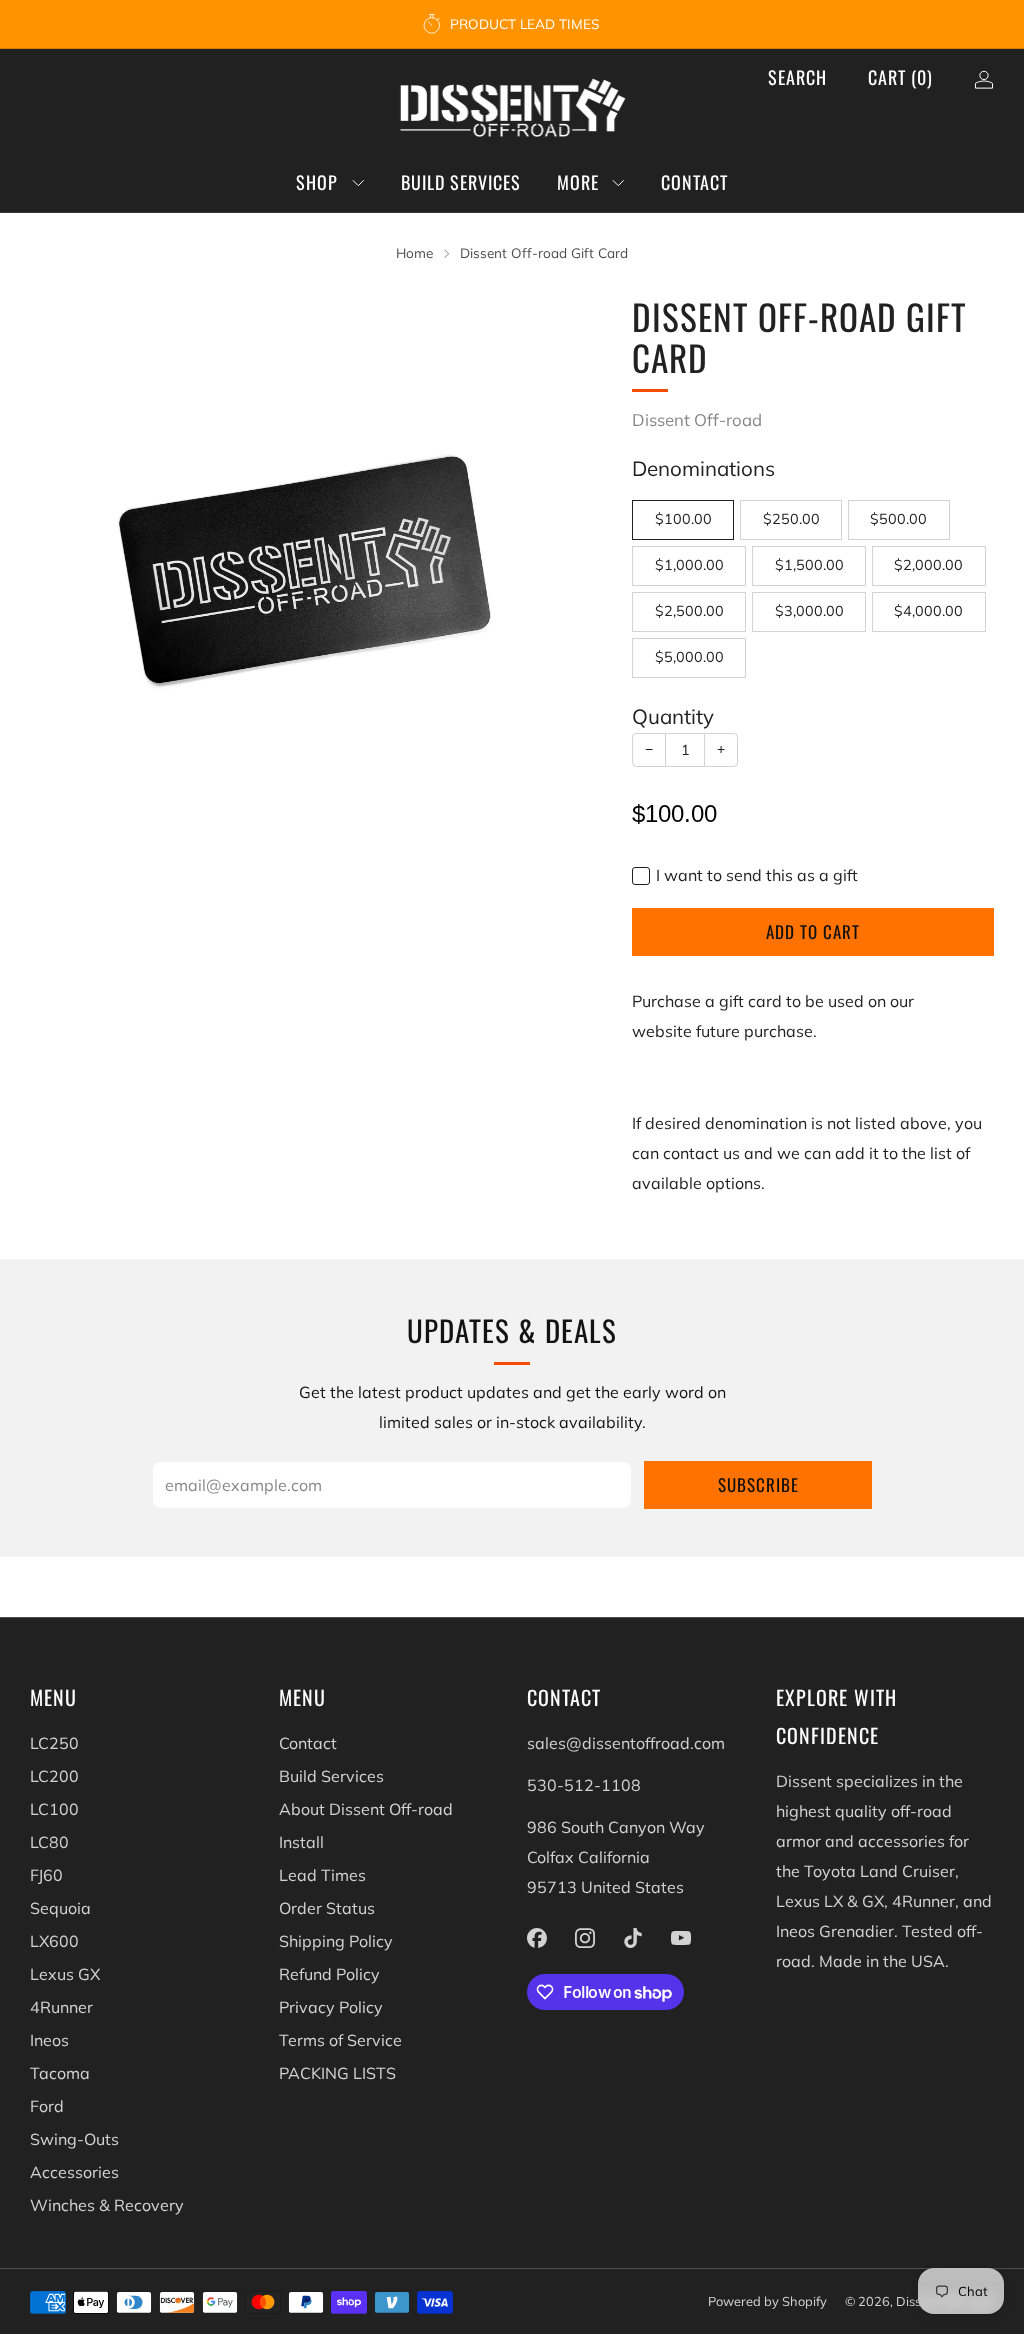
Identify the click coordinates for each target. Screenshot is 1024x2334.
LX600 (54, 1941)
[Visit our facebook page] (537, 1938)
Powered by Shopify (767, 2301)
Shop (317, 182)
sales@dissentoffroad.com (626, 1743)
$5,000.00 (689, 657)
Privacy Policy (331, 2007)
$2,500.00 (689, 611)
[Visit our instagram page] (585, 1938)
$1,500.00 (809, 565)
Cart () (900, 77)
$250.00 (791, 519)
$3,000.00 (809, 611)
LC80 (49, 1842)
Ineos (49, 2040)
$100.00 (683, 519)
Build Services (461, 182)
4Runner (61, 2007)
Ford (47, 2106)
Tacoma (60, 2073)
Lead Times (322, 1875)
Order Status (327, 1908)
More (578, 182)
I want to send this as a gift (757, 875)
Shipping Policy (336, 1941)
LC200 (54, 1776)
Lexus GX (65, 1974)
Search (797, 77)
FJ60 (46, 1875)
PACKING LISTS (337, 2073)
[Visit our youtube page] (681, 1938)
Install (301, 1842)
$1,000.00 (689, 565)
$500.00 (898, 519)
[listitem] (512, 24)
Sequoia (60, 1908)
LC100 (54, 1809)
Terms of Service (340, 2040)
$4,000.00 (928, 611)
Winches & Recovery (107, 2205)
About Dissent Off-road (366, 1809)
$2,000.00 (928, 565)
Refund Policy (329, 1974)
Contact (694, 182)
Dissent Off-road (697, 419)
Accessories (74, 2172)
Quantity (673, 716)
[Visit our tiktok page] (633, 1938)
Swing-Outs (74, 2139)
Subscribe (758, 1484)
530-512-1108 (584, 1785)
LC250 (54, 1743)
